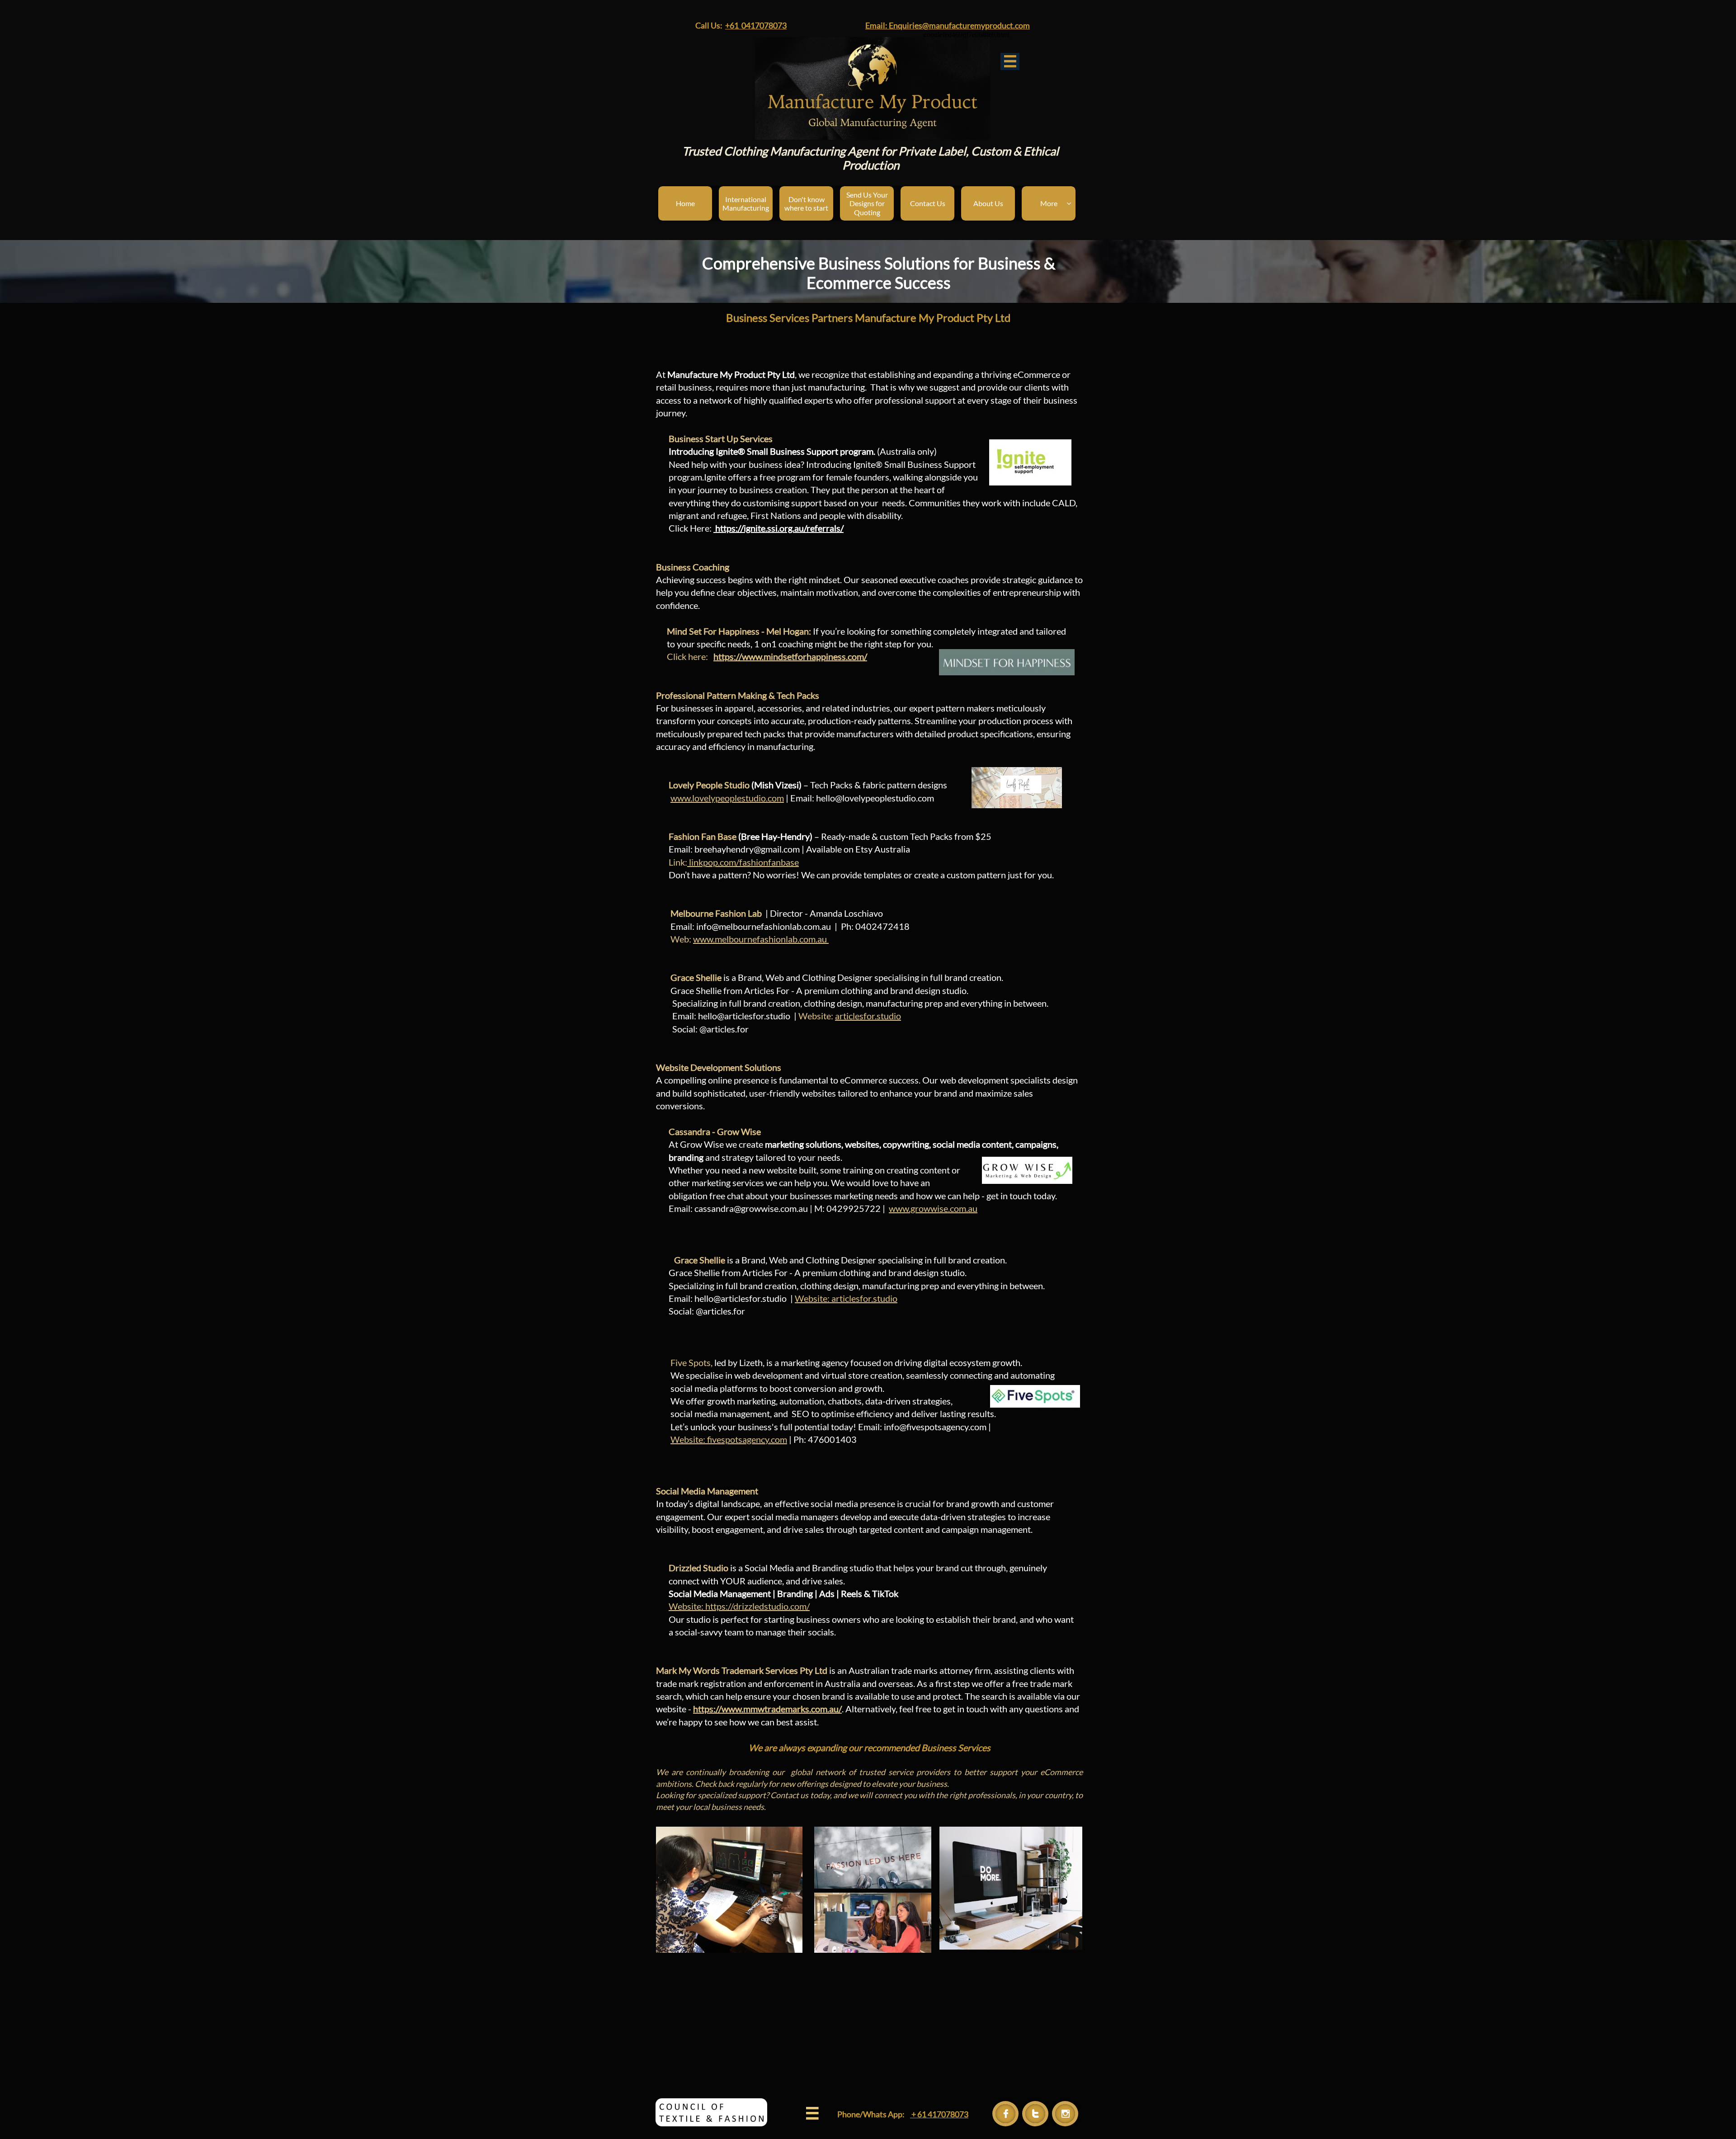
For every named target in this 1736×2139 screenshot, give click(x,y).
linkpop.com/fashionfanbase (743, 862)
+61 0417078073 (756, 25)
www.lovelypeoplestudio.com (727, 798)
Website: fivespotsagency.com (729, 1439)
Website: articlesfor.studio (846, 1298)
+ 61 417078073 (939, 2114)
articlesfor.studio (868, 1016)
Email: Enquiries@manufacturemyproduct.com (948, 25)
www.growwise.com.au (933, 1208)
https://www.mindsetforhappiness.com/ (790, 656)
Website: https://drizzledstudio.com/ (739, 1606)
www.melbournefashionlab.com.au (761, 939)
